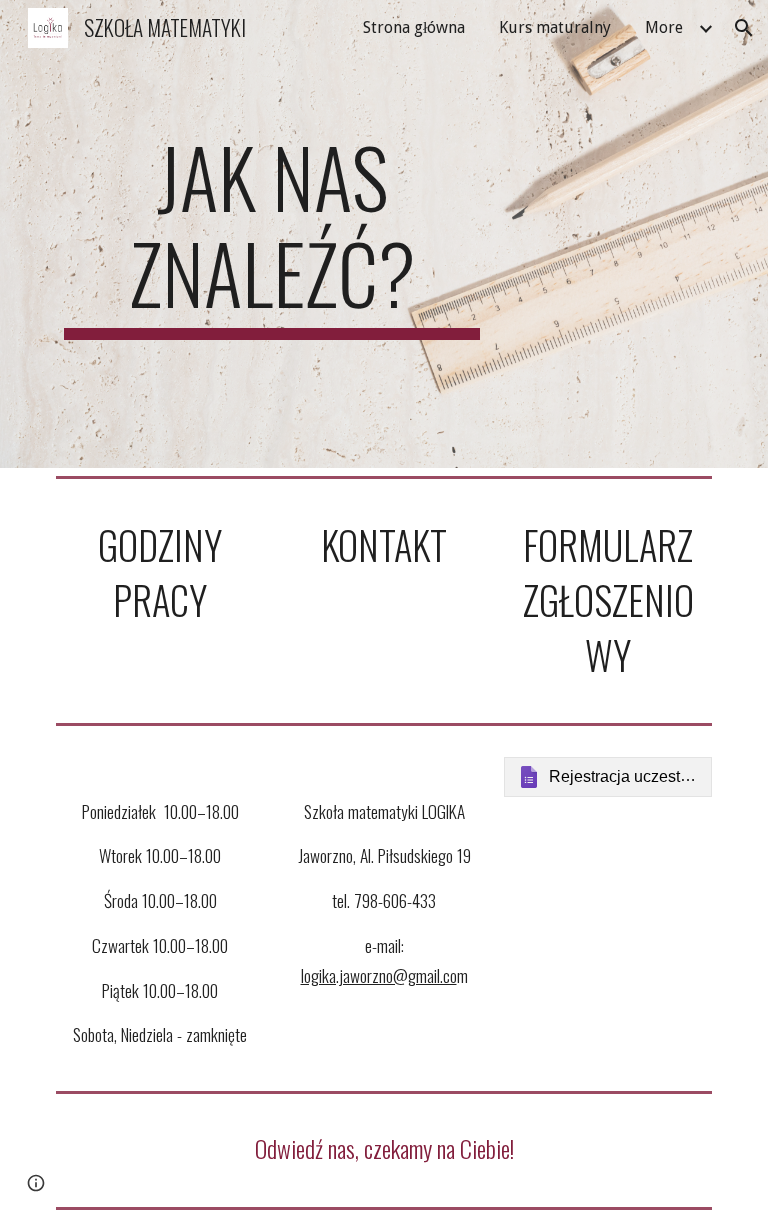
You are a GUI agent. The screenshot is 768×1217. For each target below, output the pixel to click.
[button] (744, 28)
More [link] (664, 27)
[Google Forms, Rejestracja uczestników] (607, 777)
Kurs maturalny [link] (555, 27)
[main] (271, 234)
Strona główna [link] (414, 27)
